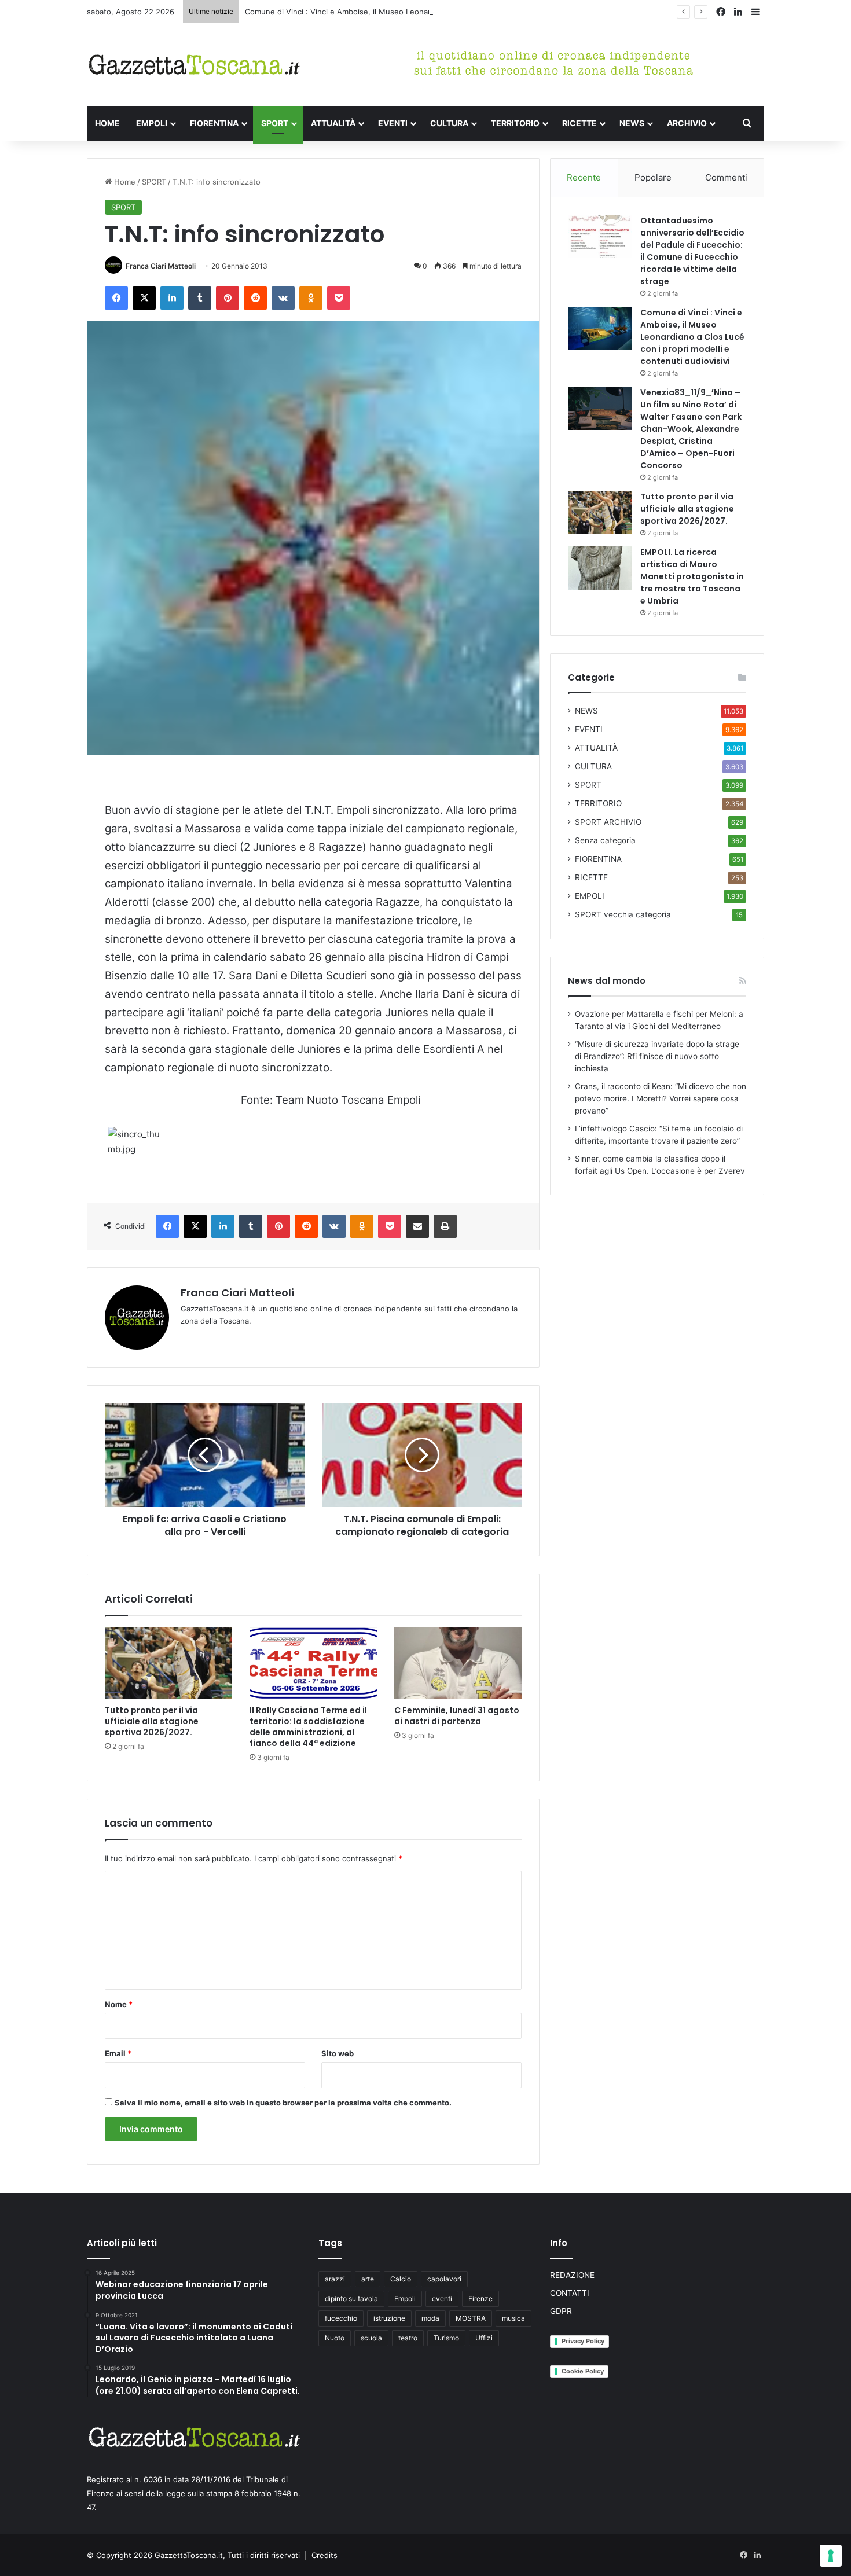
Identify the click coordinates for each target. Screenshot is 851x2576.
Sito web (338, 2053)
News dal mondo (607, 981)
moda (430, 2318)
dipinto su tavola (351, 2298)
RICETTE (579, 123)
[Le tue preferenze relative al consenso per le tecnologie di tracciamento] (831, 2556)
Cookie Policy (583, 2371)
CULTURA (449, 123)
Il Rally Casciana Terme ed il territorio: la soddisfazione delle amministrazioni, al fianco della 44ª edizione (308, 1727)
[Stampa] (445, 1226)
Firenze (480, 2298)
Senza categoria (605, 840)
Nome (119, 2004)
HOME (107, 123)
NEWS (632, 123)
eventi (442, 2298)
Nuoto (335, 2338)
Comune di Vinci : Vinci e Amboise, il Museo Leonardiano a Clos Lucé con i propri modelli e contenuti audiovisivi (447, 12)
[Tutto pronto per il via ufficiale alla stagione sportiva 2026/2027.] (168, 1663)
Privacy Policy (583, 2341)
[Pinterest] (228, 298)
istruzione (389, 2318)
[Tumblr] (200, 298)
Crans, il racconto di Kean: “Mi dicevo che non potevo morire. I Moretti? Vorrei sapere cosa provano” (661, 1098)
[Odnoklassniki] (311, 298)
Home (124, 182)
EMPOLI (152, 123)
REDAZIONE (572, 2275)
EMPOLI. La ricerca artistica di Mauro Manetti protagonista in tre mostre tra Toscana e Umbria (692, 576)
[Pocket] (339, 298)
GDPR (561, 2311)
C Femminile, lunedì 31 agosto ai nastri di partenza (457, 1716)
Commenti (726, 177)
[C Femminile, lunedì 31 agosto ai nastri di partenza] (458, 1663)
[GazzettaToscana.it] (194, 65)
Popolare (653, 177)
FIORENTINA (214, 123)
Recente (584, 177)
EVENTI (393, 123)
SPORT (275, 123)
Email (118, 2053)
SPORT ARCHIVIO (608, 822)
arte (368, 2279)
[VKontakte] (283, 298)
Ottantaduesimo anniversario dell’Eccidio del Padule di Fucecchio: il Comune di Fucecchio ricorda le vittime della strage (692, 251)
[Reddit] (255, 298)
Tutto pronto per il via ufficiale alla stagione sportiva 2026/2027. (152, 1721)
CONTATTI (570, 2293)
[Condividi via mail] (417, 1226)
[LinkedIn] (172, 298)
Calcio (401, 2279)
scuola (371, 2338)
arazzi (335, 2279)
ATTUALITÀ (333, 123)
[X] (144, 298)
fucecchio (341, 2318)
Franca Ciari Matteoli (161, 266)
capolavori (444, 2279)
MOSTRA (471, 2318)
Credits (324, 2555)
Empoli (405, 2298)
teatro (408, 2338)
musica (513, 2318)
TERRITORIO (515, 123)
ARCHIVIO (687, 123)
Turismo (446, 2338)
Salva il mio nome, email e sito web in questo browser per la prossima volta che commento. (283, 2103)
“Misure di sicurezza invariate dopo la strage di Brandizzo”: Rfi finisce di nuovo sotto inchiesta (657, 1056)
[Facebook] (116, 298)
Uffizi (484, 2338)
